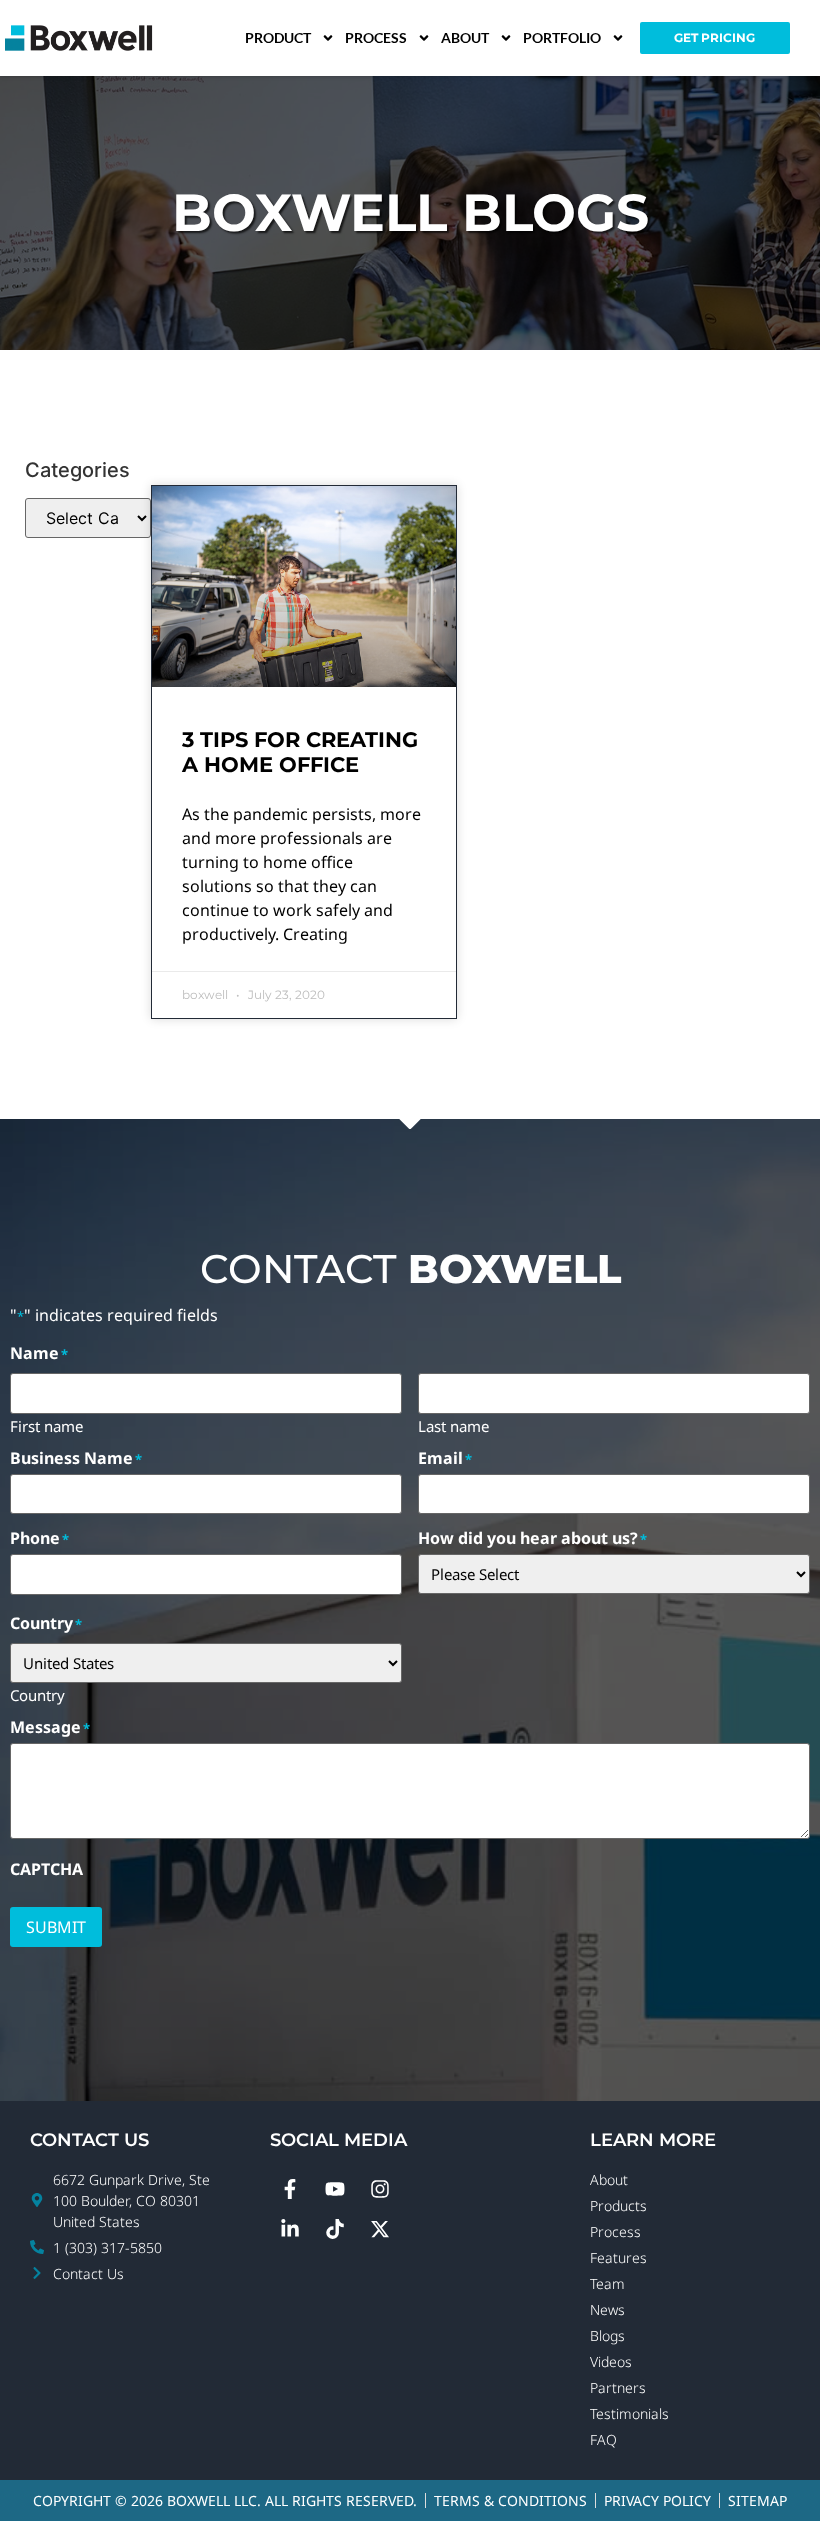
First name (46, 1425)
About (465, 37)
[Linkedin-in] (290, 2229)
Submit (56, 1927)
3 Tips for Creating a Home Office (300, 752)
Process (376, 37)
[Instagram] (380, 2189)
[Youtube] (335, 2189)
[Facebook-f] (290, 2189)
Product (278, 37)
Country (37, 1694)
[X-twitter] (380, 2229)
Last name (453, 1425)
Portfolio (562, 37)
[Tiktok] (335, 2229)
